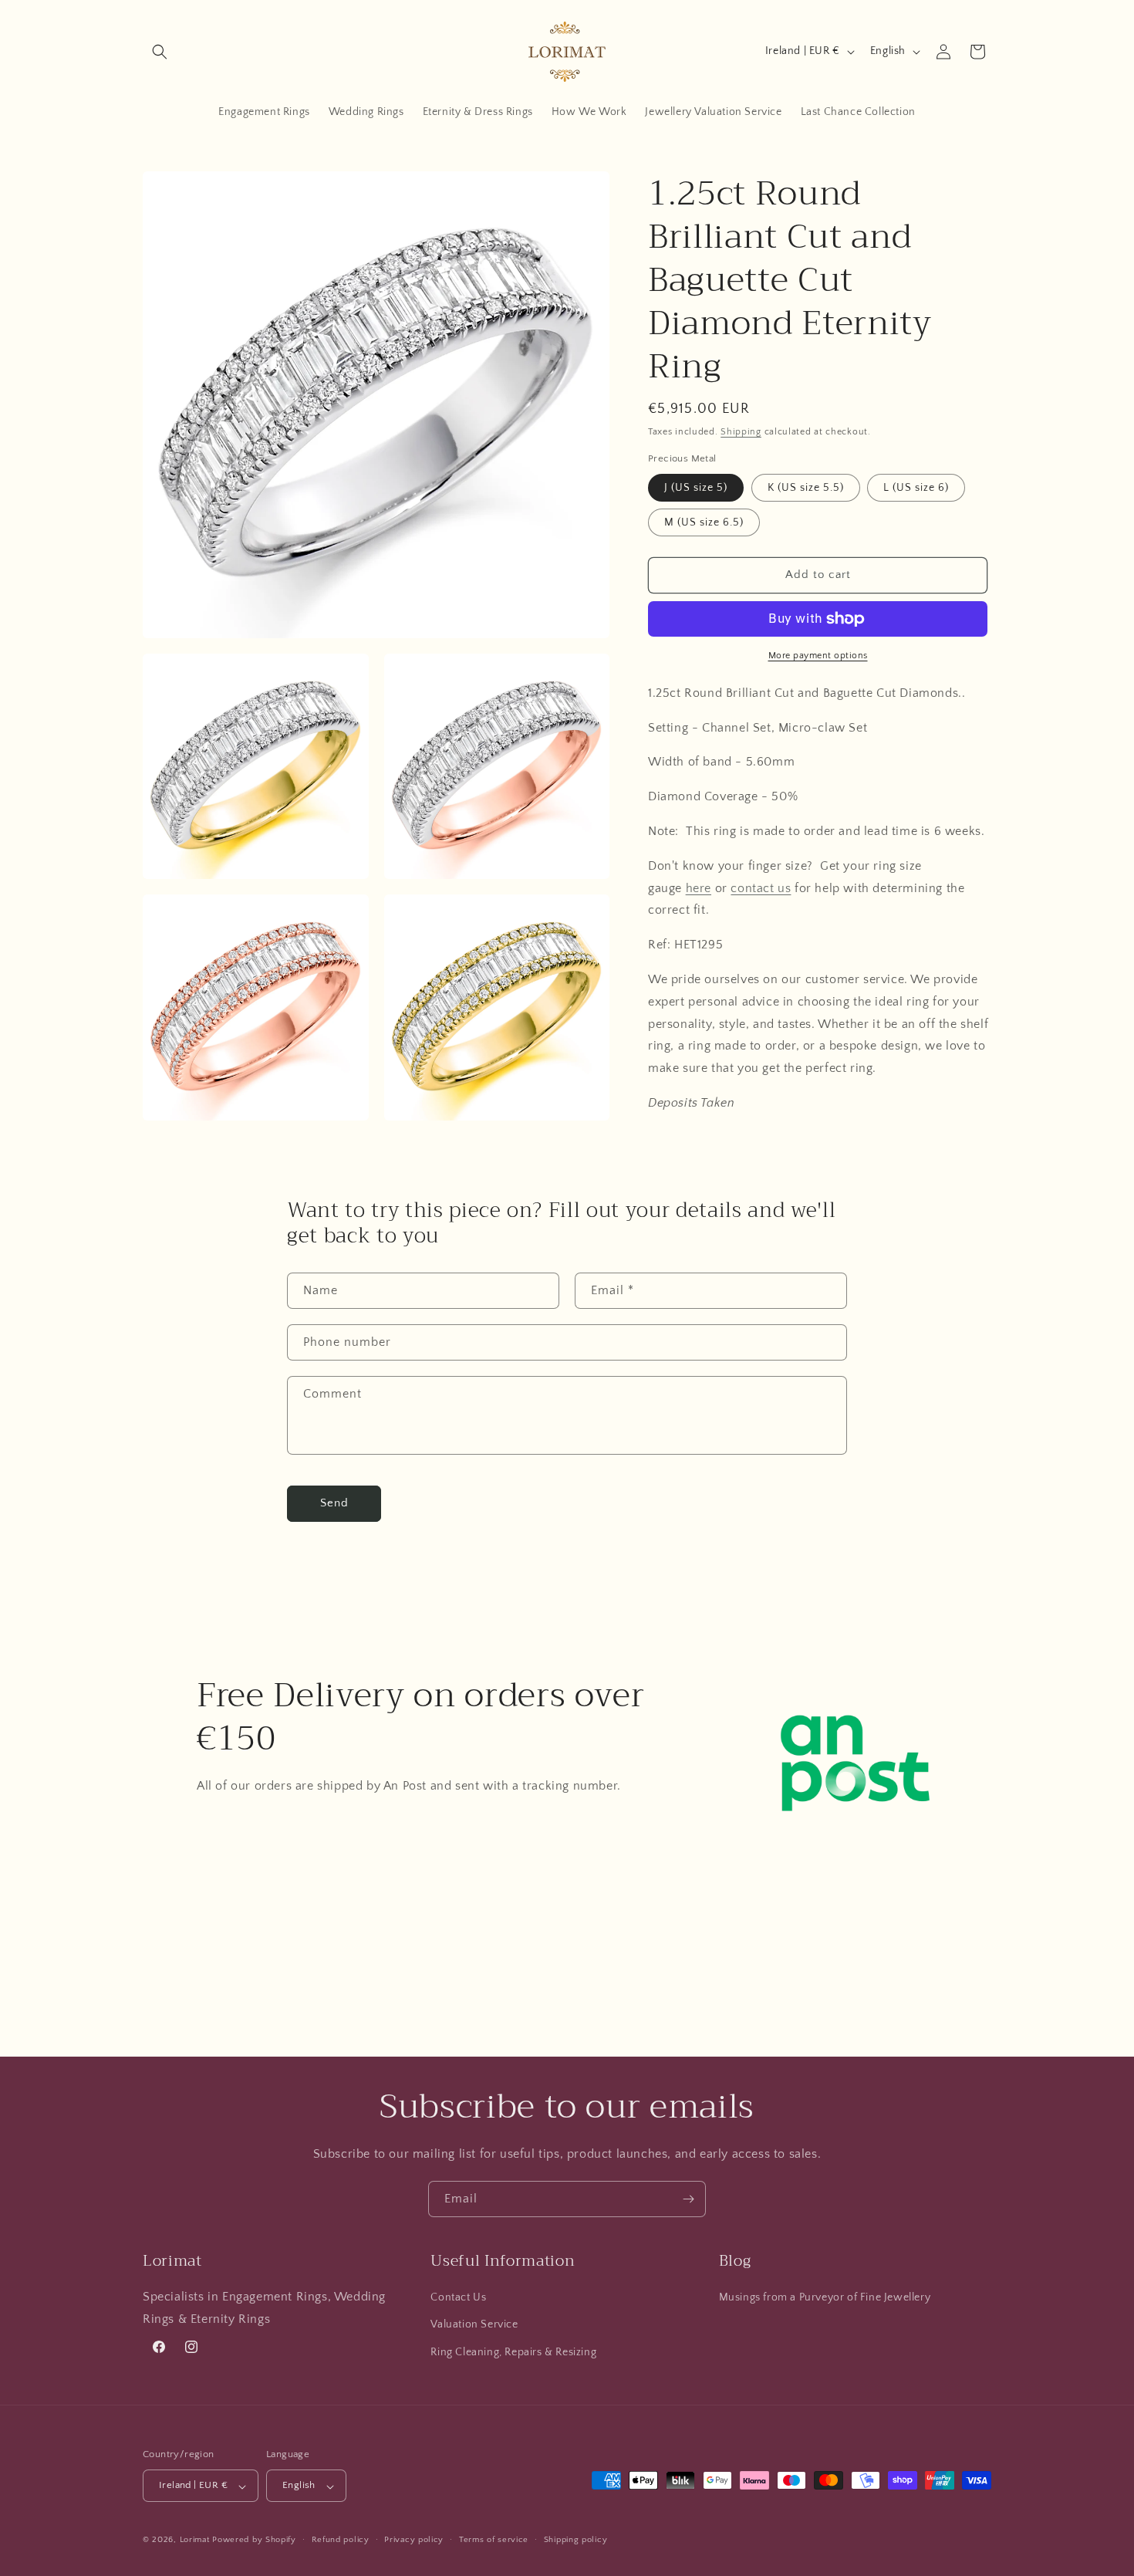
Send (334, 1503)
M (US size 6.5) (704, 522)
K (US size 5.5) (806, 488)
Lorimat (195, 2541)
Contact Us (458, 2298)
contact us (761, 887)
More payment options (818, 656)
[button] (160, 52)
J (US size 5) (696, 488)
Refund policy (341, 2540)
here (699, 887)
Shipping (741, 432)
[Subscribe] (688, 2199)
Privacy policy (414, 2540)
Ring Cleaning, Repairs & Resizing (513, 2352)
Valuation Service (474, 2325)
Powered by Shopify (254, 2541)
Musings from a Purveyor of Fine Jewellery (825, 2298)
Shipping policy (576, 2540)
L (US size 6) (916, 488)
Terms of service (494, 2540)
